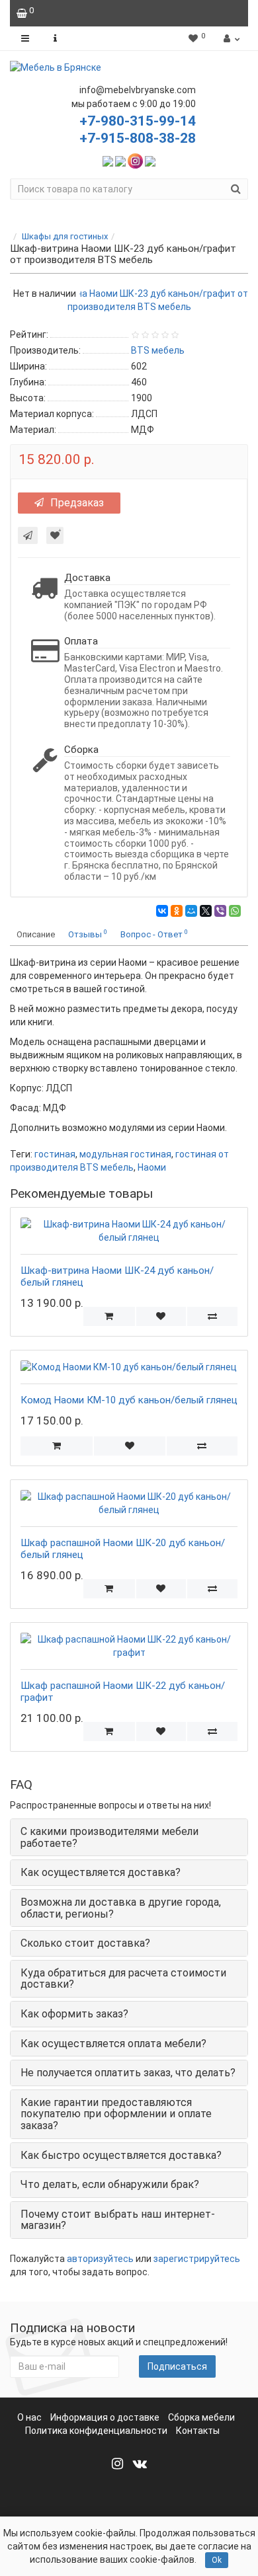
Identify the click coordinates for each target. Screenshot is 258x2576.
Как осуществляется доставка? (101, 1872)
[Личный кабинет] (230, 38)
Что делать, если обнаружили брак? (110, 2184)
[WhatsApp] (235, 911)
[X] (206, 911)
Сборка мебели (201, 2417)
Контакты (198, 2431)
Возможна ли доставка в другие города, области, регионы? (121, 1908)
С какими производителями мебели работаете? (109, 1837)
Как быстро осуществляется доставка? (121, 2155)
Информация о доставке (105, 2417)
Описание (36, 934)
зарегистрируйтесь (197, 2259)
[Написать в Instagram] (135, 160)
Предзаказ (77, 503)
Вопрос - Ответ (154, 934)
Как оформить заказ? (74, 2014)
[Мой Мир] (191, 911)
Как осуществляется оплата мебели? (113, 2044)
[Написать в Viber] (120, 160)
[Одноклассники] (177, 911)
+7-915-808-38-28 (138, 138)
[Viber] (220, 911)
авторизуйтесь (100, 2259)
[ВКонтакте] (162, 911)
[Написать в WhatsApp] (108, 160)
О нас (29, 2417)
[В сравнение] (212, 1316)
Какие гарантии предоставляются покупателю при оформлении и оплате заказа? (116, 2114)
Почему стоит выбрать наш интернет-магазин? (118, 2220)
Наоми (152, 1167)
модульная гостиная (125, 1154)
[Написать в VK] (150, 160)
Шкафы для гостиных (65, 236)
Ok (217, 2560)
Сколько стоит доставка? (85, 1943)
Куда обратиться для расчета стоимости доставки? (123, 1979)
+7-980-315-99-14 (138, 121)
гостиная (55, 1154)
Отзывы (88, 934)
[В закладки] (55, 535)
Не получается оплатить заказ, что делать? (128, 2073)
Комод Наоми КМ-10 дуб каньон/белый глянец (129, 1400)
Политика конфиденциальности (96, 2431)
